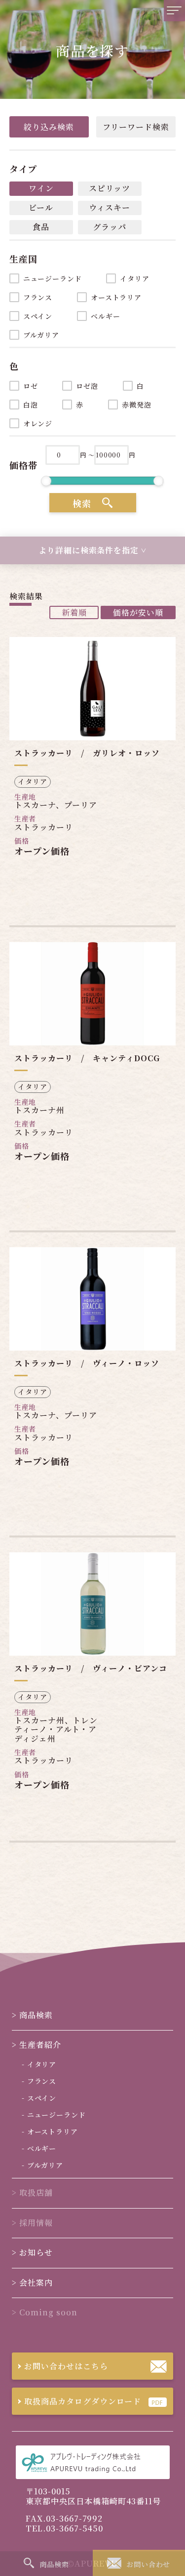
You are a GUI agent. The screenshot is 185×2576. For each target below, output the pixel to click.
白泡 (31, 405)
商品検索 (168, 88)
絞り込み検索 (49, 127)
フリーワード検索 (136, 127)
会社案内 (168, 426)
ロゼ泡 (87, 386)
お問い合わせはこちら (66, 2366)
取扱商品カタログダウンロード (83, 2401)
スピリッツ (110, 188)
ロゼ (31, 386)
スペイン (38, 316)
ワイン (41, 188)
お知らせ (168, 361)
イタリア (134, 278)
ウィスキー (110, 207)
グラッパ (110, 227)
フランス (38, 297)
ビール (41, 207)
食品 (41, 227)
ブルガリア (41, 335)
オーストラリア (116, 297)
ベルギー (105, 316)
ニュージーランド (53, 278)
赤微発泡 (136, 405)
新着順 (74, 612)
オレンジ (38, 423)
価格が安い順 (138, 612)
